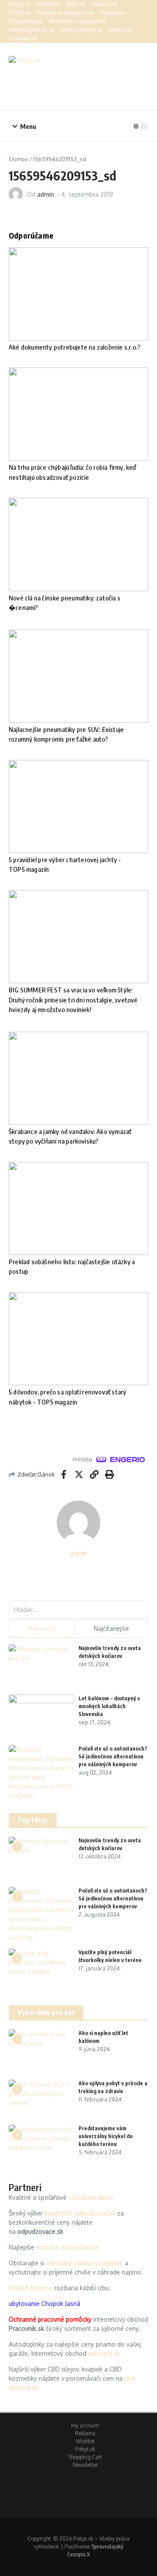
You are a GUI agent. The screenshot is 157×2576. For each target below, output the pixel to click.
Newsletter (85, 2465)
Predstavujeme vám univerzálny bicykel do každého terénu (106, 2136)
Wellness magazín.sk (78, 21)
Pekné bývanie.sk (32, 30)
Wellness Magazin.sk (65, 13)
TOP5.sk (20, 13)
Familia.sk (105, 4)
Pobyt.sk (20, 4)
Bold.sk (76, 4)
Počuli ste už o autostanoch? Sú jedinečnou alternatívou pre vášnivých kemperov (113, 1756)
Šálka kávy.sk (26, 21)
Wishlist (85, 2441)
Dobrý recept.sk (82, 30)
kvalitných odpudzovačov (80, 2213)
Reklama (49, 4)
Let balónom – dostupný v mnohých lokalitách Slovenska (109, 1706)
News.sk (121, 30)
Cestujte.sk (23, 38)
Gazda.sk (113, 13)
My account (85, 2425)
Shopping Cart (85, 2457)
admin (46, 194)
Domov (18, 159)
